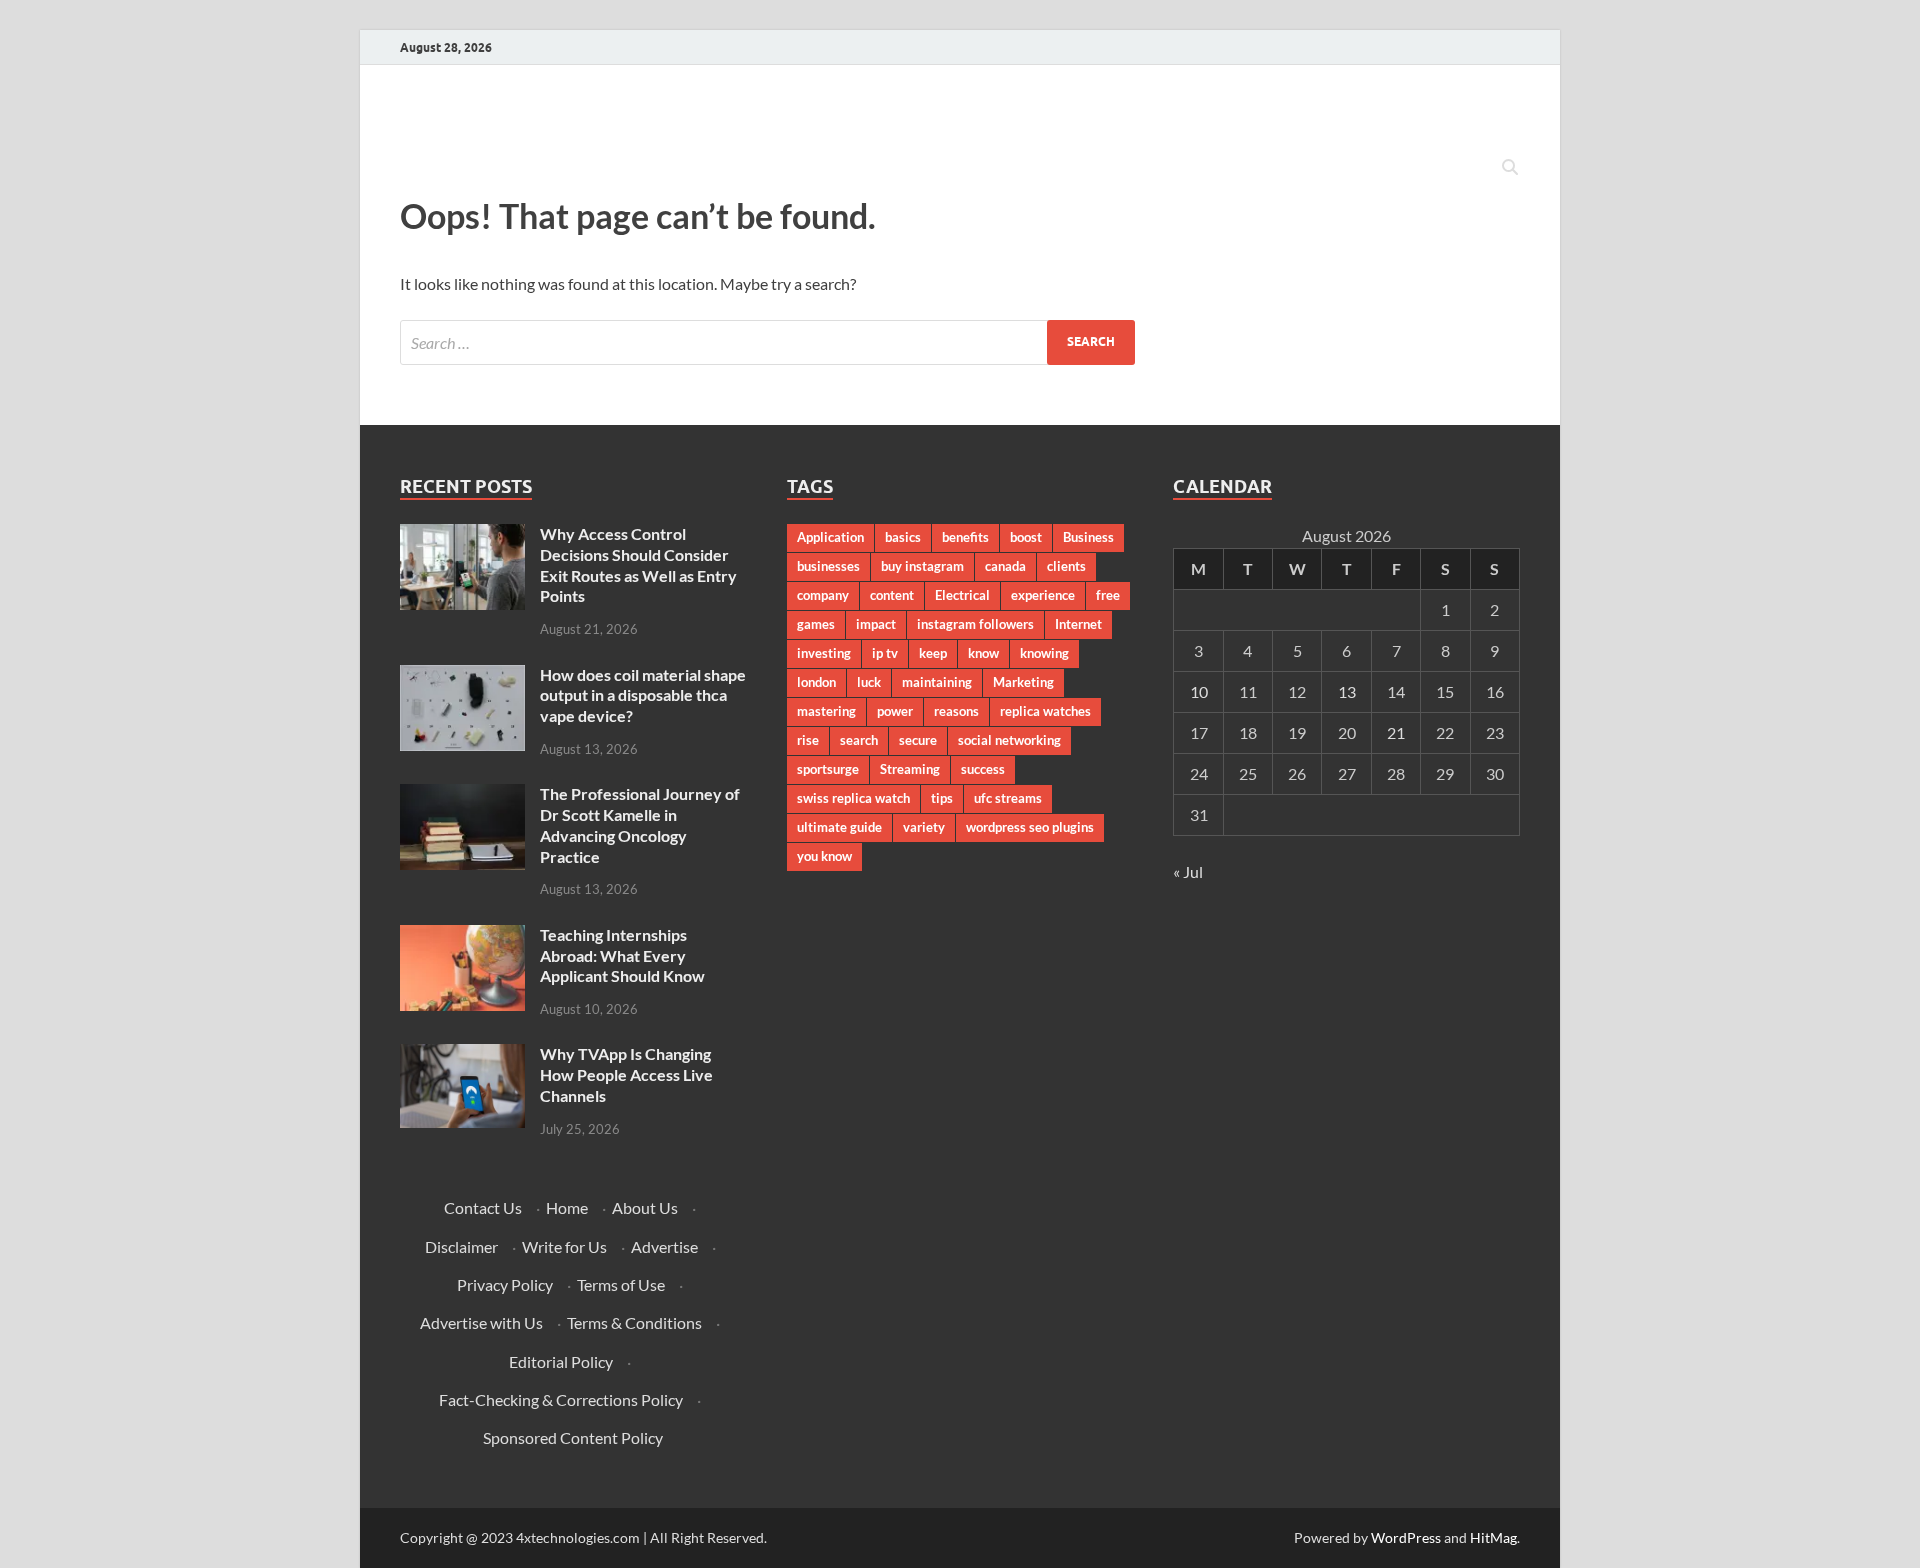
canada (1005, 566)
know (983, 653)
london (816, 682)
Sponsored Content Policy (573, 1437)
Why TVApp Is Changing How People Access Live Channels (626, 1074)
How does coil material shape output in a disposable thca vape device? (643, 695)
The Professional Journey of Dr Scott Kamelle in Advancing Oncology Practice (640, 824)
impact (876, 624)
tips (942, 798)
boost (1026, 537)
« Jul (1188, 871)
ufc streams (1008, 798)
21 (1396, 732)
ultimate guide (839, 827)
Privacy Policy (505, 1284)
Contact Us (483, 1207)
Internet (1078, 624)
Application (830, 537)
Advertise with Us (481, 1322)
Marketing (1023, 682)
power (895, 711)
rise (808, 740)
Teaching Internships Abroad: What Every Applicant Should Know (622, 955)
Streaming (910, 769)
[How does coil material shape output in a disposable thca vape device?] (462, 676)
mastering (826, 711)
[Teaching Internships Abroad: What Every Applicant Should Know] (462, 936)
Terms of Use (621, 1284)
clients (1066, 566)
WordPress (1406, 1537)
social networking (1009, 740)
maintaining (937, 682)
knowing (1044, 653)
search (859, 740)
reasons (956, 711)
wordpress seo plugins (1030, 827)
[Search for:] (767, 342)
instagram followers (975, 624)
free (1108, 595)
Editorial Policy (561, 1361)
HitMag (1493, 1537)
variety (924, 827)
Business (1088, 537)
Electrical (962, 595)
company (823, 595)
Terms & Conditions (634, 1322)
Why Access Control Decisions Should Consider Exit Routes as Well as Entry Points (638, 564)
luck (869, 682)
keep (933, 653)
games (816, 624)
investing (824, 653)
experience (1043, 595)
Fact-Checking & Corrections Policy (561, 1399)
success (983, 769)
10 (1199, 691)
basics (903, 537)
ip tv (885, 653)
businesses (828, 566)
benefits (965, 537)
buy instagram (922, 566)
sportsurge (828, 769)
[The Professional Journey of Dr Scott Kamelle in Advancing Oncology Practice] (462, 795)
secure (918, 740)
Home (567, 1207)
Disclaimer (461, 1246)
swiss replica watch (853, 798)
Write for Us (564, 1246)
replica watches (1045, 711)
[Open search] (1510, 168)
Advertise (664, 1246)
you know (824, 856)
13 (1347, 691)
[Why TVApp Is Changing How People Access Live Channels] (462, 1055)
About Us (645, 1207)
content (892, 595)
